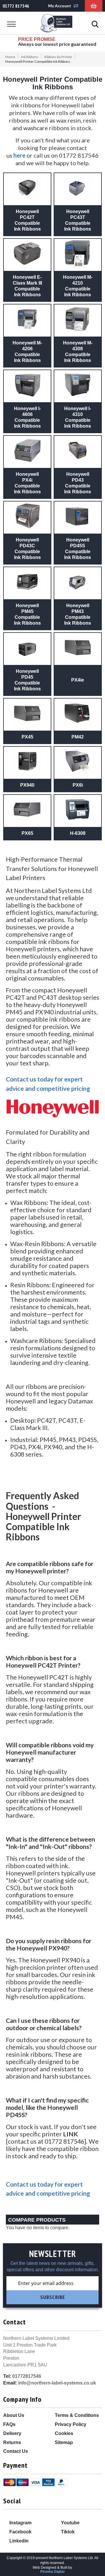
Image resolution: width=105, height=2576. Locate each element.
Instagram (20, 2523)
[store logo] (56, 24)
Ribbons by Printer (58, 57)
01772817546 (27, 2376)
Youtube (70, 2523)
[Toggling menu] (11, 24)
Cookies (64, 2433)
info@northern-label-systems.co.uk (57, 2383)
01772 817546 (16, 6)
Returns (12, 2442)
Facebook (20, 2532)
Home (10, 57)
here (19, 155)
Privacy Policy (71, 2424)
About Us (14, 2415)
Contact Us (16, 2451)
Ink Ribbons (30, 57)
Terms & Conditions (77, 2415)
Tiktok (67, 2532)
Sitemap (64, 2442)
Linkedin (18, 2541)
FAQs (9, 2424)
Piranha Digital (52, 2572)
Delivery (12, 2433)
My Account (60, 6)
